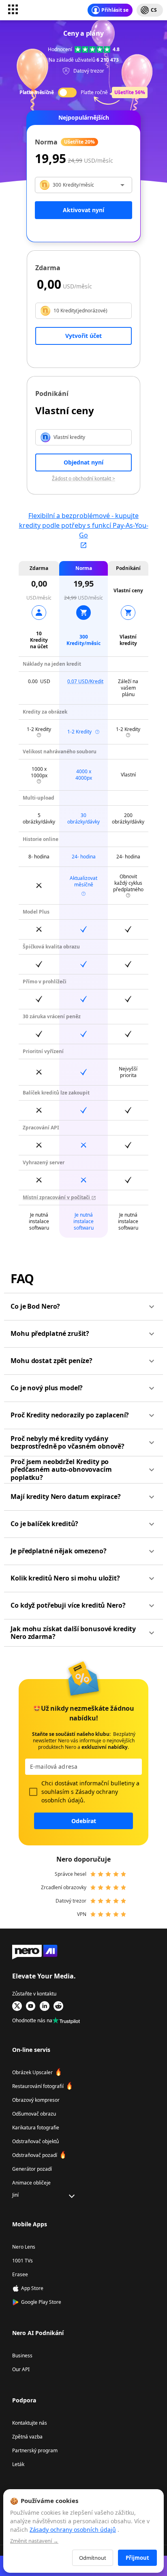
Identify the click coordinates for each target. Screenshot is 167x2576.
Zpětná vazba (27, 2437)
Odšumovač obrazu (34, 2114)
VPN (82, 1914)
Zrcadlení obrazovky (64, 1887)
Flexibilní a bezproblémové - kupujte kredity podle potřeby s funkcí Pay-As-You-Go (84, 525)
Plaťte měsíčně (37, 92)
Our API (21, 2369)
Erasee (20, 2274)
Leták (18, 2464)
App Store (32, 2288)
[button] (83, 1307)
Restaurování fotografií (38, 2086)
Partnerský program (35, 2450)
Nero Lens (24, 2247)
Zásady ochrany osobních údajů (73, 2530)
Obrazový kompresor (36, 2100)
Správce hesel (71, 1874)
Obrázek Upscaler (32, 2072)
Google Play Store (41, 2302)
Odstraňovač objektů (35, 2141)
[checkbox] (33, 1792)
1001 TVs (22, 2261)
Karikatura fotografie (36, 2128)
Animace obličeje (31, 2183)
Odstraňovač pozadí (35, 2155)
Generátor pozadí (32, 2169)
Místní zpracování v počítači (57, 1197)
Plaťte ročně (94, 92)
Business (22, 2356)
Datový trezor (71, 1901)
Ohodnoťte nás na (32, 2020)
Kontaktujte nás (30, 2423)
